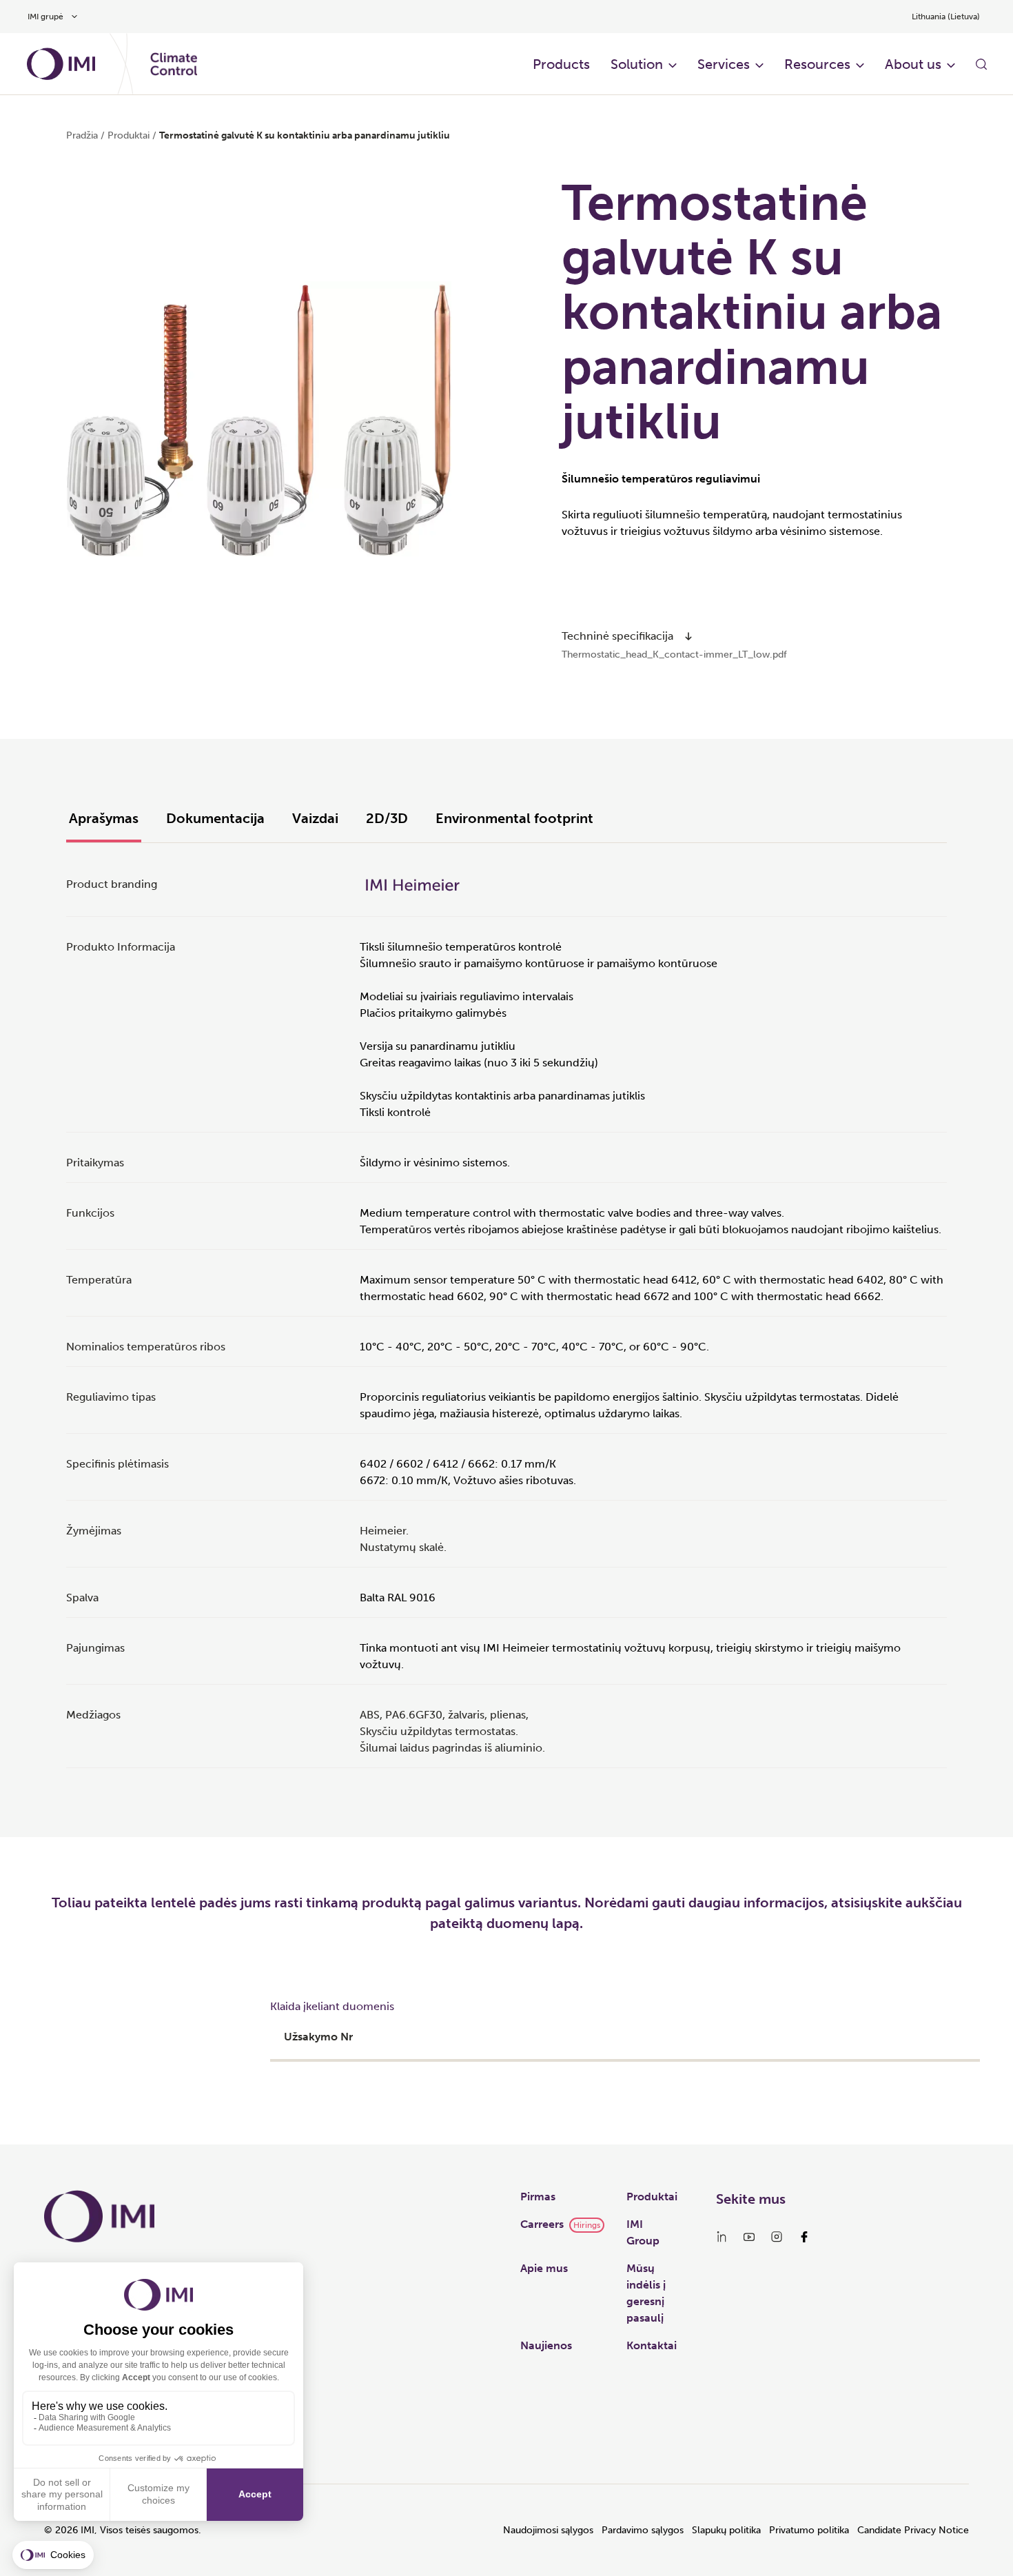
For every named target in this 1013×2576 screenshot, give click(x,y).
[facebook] (804, 2237)
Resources (817, 64)
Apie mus (544, 2268)
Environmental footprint (514, 818)
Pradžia (82, 135)
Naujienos (546, 2345)
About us (913, 64)
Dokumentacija (215, 818)
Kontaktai (652, 2345)
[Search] (981, 64)
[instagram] (777, 2237)
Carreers (542, 2224)
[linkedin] (722, 2237)
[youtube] (749, 2237)
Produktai (652, 2197)
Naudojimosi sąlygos (548, 2530)
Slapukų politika (726, 2530)
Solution (637, 64)
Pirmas (538, 2197)
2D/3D (387, 818)
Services (724, 64)
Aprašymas (104, 818)
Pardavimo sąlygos (643, 2530)
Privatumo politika (809, 2530)
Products (561, 64)
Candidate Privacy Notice (913, 2530)
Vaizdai (315, 818)
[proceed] (688, 636)
